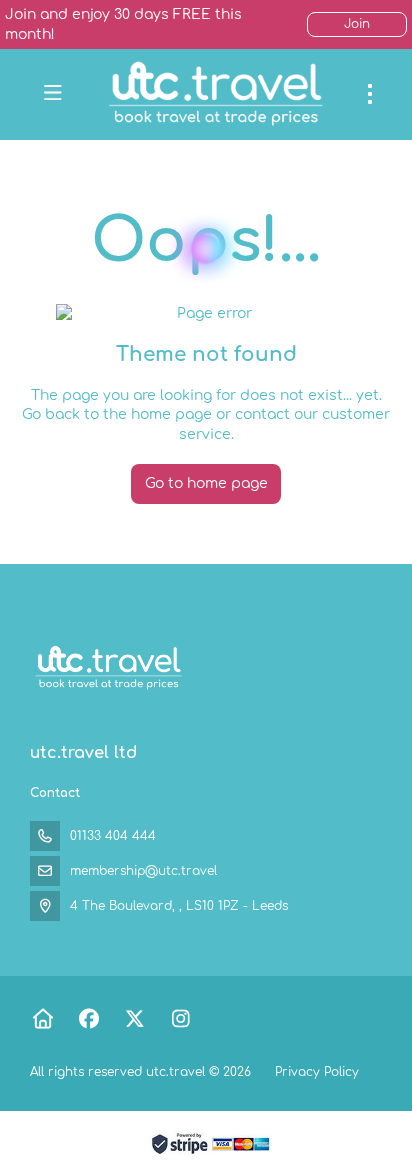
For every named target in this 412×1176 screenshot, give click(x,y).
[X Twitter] (134, 1019)
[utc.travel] (107, 668)
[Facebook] (88, 1019)
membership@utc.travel (143, 871)
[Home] (42, 1019)
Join (357, 24)
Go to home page (206, 483)
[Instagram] (180, 1019)
